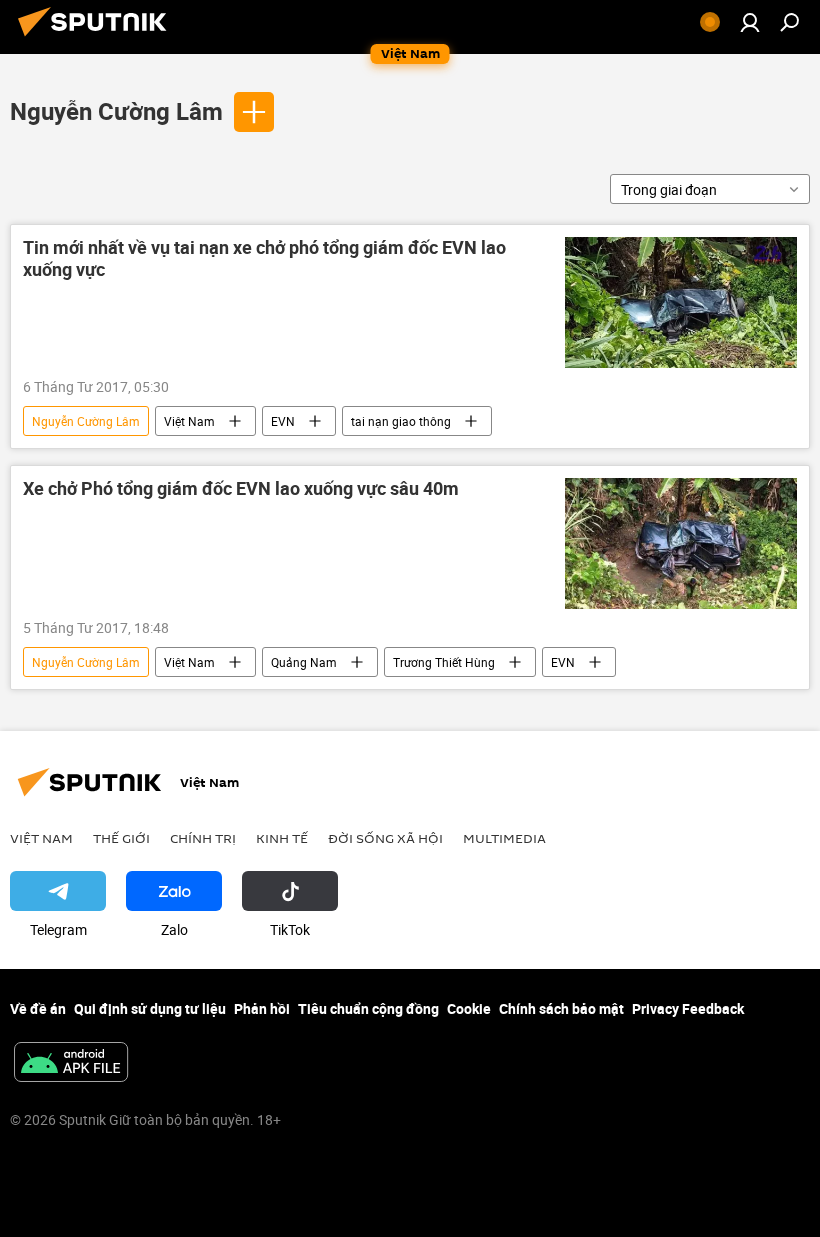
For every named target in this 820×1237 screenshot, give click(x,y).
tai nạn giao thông (401, 421)
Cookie (469, 1008)
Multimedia (504, 838)
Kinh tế (282, 838)
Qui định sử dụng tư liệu (150, 1008)
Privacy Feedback (688, 1008)
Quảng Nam (304, 662)
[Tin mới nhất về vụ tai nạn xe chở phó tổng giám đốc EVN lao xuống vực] (681, 302)
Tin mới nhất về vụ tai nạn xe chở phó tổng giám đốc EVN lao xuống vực (264, 259)
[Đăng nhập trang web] (750, 22)
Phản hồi (262, 1008)
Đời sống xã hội (385, 838)
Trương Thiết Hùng (444, 662)
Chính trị (203, 838)
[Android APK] (71, 1064)
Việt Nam (189, 421)
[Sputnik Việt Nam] (98, 38)
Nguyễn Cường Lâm (116, 111)
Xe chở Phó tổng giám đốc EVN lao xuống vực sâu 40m (241, 489)
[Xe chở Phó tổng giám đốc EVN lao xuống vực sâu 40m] (681, 543)
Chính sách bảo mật (561, 1008)
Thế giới (121, 838)
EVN (283, 421)
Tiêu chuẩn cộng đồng (368, 1008)
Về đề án (38, 1008)
